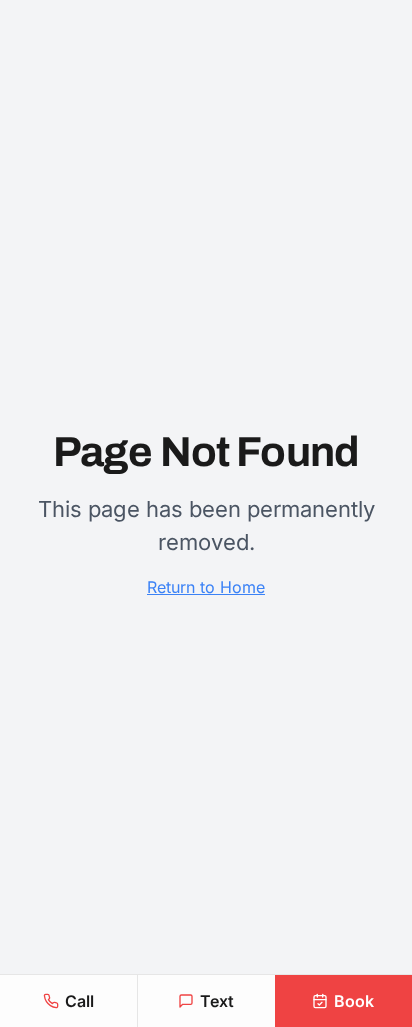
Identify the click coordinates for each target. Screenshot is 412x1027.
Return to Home (206, 587)
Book (354, 1001)
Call (79, 1001)
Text (217, 1001)
